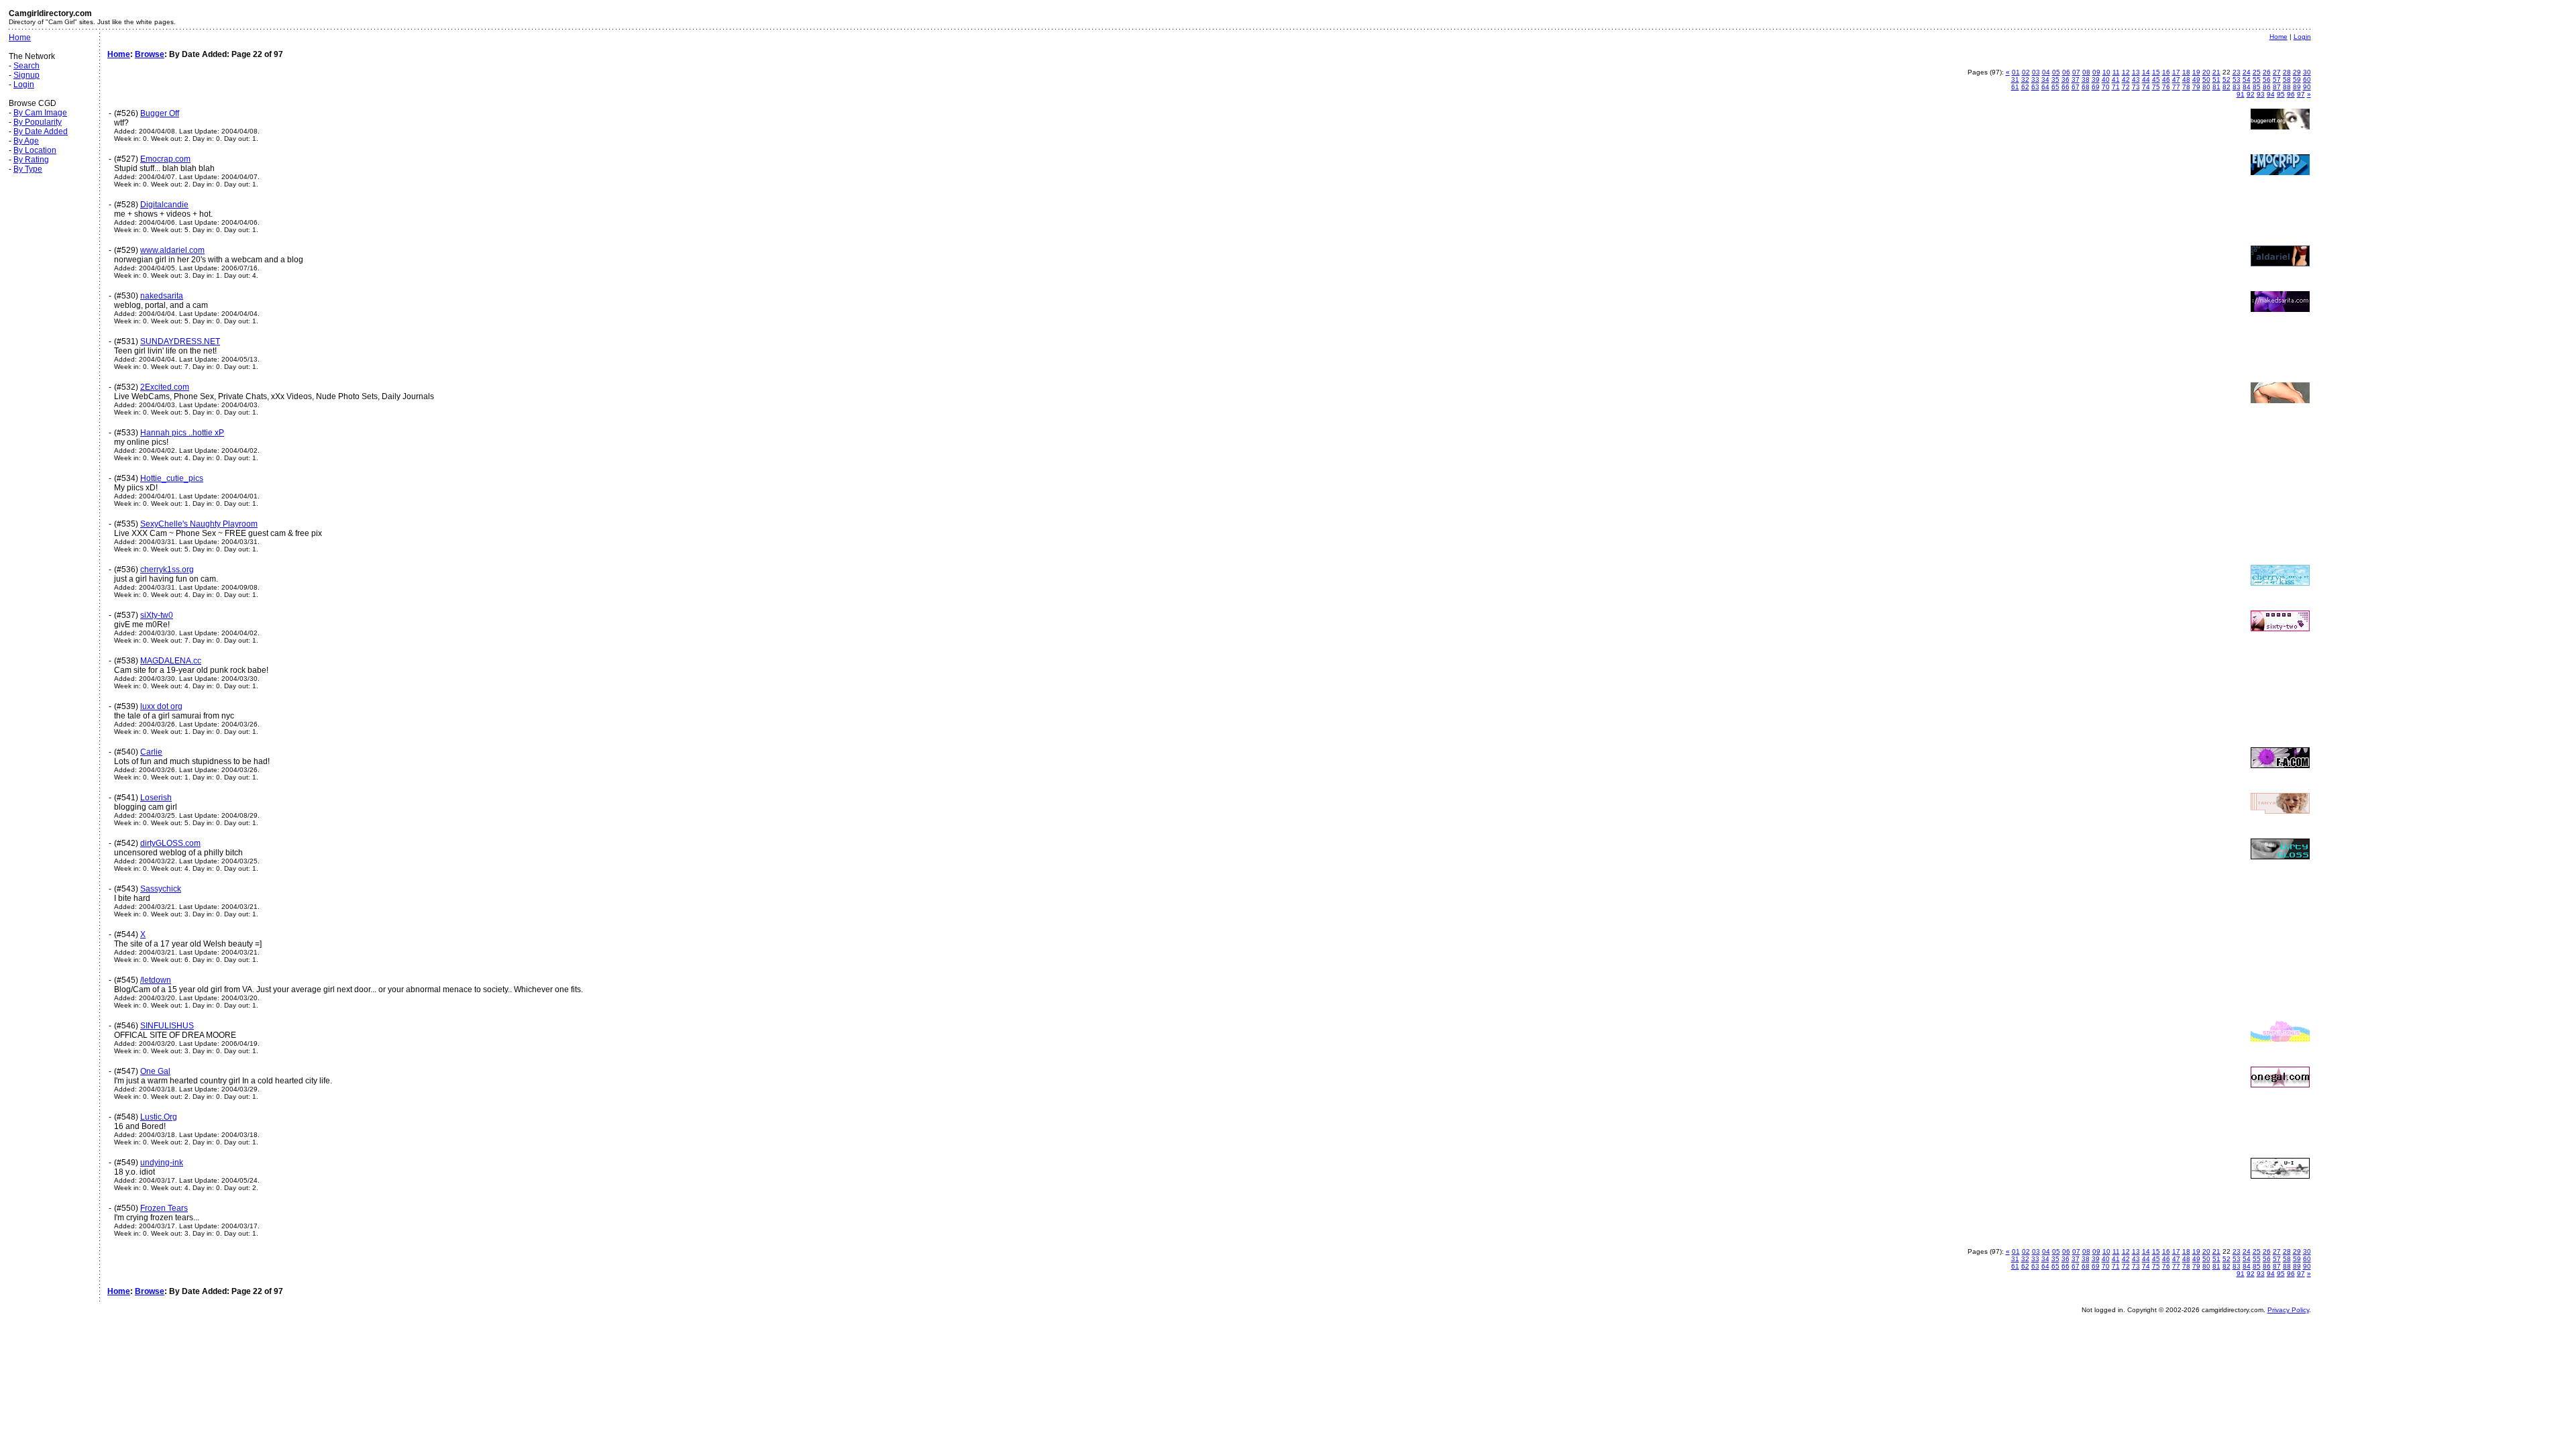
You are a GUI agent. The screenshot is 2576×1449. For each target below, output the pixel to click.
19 (2196, 72)
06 (2066, 72)
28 (2287, 72)
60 (2307, 79)
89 (2297, 87)
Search (26, 66)
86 (2267, 87)
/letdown (156, 980)
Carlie (151, 752)
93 (2261, 94)
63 (2035, 87)
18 (2186, 72)
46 (2166, 79)
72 (2126, 87)
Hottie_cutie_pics (172, 478)
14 (2146, 72)
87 (2277, 87)
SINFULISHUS (167, 1026)
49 (2196, 79)
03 (2036, 72)
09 (2096, 72)
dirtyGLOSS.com (170, 843)
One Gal (155, 1071)
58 (2287, 79)
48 (2186, 79)
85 (2257, 87)
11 (2116, 72)
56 (2267, 79)
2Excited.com (165, 387)
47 (2176, 79)
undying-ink (162, 1163)
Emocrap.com (165, 159)
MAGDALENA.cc (171, 661)
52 (2226, 79)
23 (2237, 72)
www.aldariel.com (172, 250)
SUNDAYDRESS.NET (180, 341)
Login (24, 85)
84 (2247, 87)
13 (2136, 72)
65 (2055, 87)
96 (2291, 94)
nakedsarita (162, 296)
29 (2297, 72)
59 (2297, 79)
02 (2026, 72)
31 (2015, 79)
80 (2206, 87)
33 (2035, 79)
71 (2116, 87)
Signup (26, 75)
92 (2251, 94)
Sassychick (161, 889)
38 (2086, 79)
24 (2247, 72)
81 (2216, 87)
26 (2267, 72)
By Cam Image (40, 113)
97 (2301, 94)
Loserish (156, 798)
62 (2025, 87)
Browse (150, 54)
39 (2096, 79)
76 (2166, 87)
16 (2166, 72)
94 (2271, 94)
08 (2086, 72)
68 (2086, 87)
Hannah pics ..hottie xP (182, 433)
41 (2116, 79)
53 (2237, 79)
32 (2025, 79)
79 (2196, 87)
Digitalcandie (164, 205)
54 (2247, 79)
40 (2106, 79)
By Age (26, 141)
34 (2045, 79)
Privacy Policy (2288, 1310)
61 (2015, 87)
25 (2257, 72)
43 (2136, 79)
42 (2126, 79)
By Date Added (41, 131)
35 (2055, 79)
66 (2065, 87)
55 (2257, 79)
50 (2206, 79)
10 (2106, 72)
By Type (28, 169)
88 (2287, 87)
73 (2136, 87)
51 (2216, 79)
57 (2277, 79)
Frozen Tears (164, 1208)
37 (2076, 79)
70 (2106, 87)
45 (2156, 79)
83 (2237, 87)
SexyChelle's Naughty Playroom (199, 524)
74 (2146, 87)
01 (2016, 72)
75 (2156, 87)
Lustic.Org (159, 1117)
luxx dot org (161, 706)
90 (2307, 87)
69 (2096, 87)
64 (2045, 87)
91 (2241, 94)
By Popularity (38, 122)
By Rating (31, 160)
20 (2206, 72)
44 (2146, 79)
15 (2156, 72)
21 (2216, 72)
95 (2281, 94)
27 (2277, 72)
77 (2176, 87)
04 (2046, 72)
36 (2065, 79)
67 (2076, 87)
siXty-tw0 (157, 615)
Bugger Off (160, 113)
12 (2126, 72)
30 (2307, 72)
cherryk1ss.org (167, 570)
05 (2056, 72)
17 (2176, 72)
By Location (35, 150)
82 (2226, 87)
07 (2076, 72)
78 (2186, 87)
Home (20, 38)
